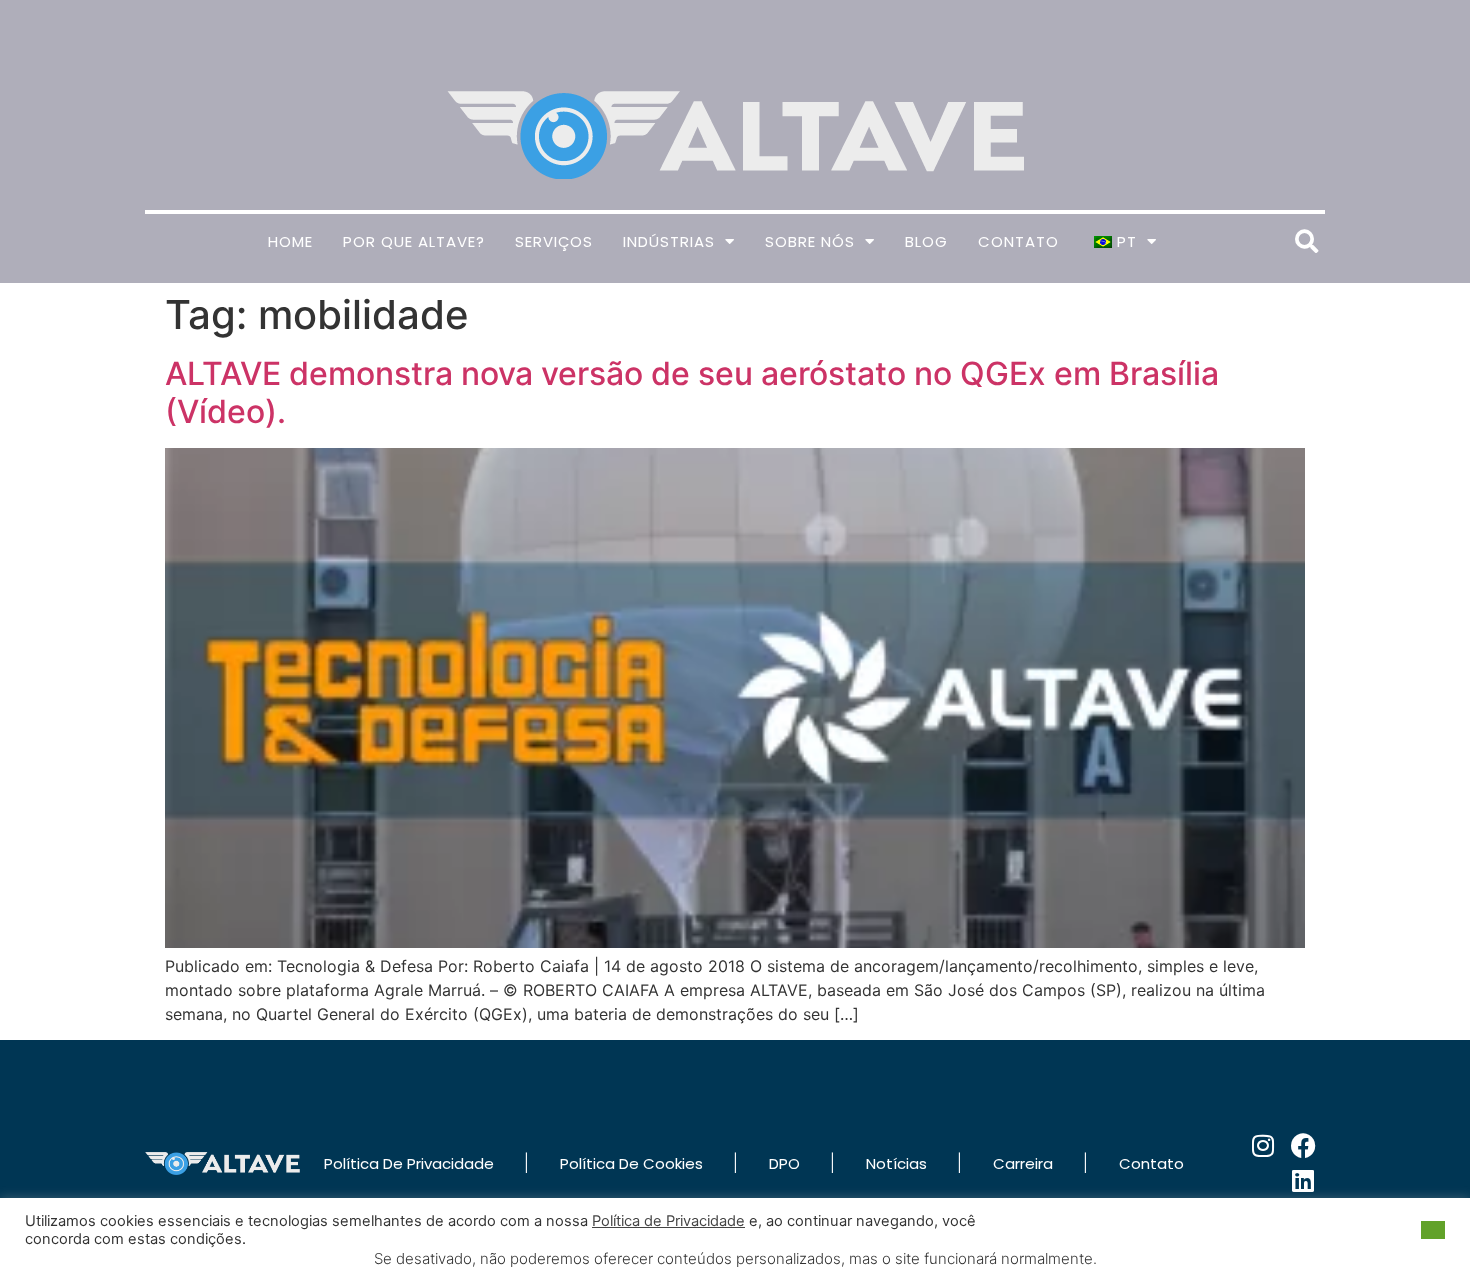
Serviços (554, 241)
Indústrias (669, 241)
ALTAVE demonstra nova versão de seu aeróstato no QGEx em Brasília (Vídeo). (692, 392)
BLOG (926, 241)
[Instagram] (1263, 1145)
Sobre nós (810, 241)
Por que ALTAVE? (414, 241)
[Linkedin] (1303, 1180)
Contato (1018, 241)
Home (290, 241)
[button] (1306, 241)
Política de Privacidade (668, 1221)
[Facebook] (1303, 1145)
